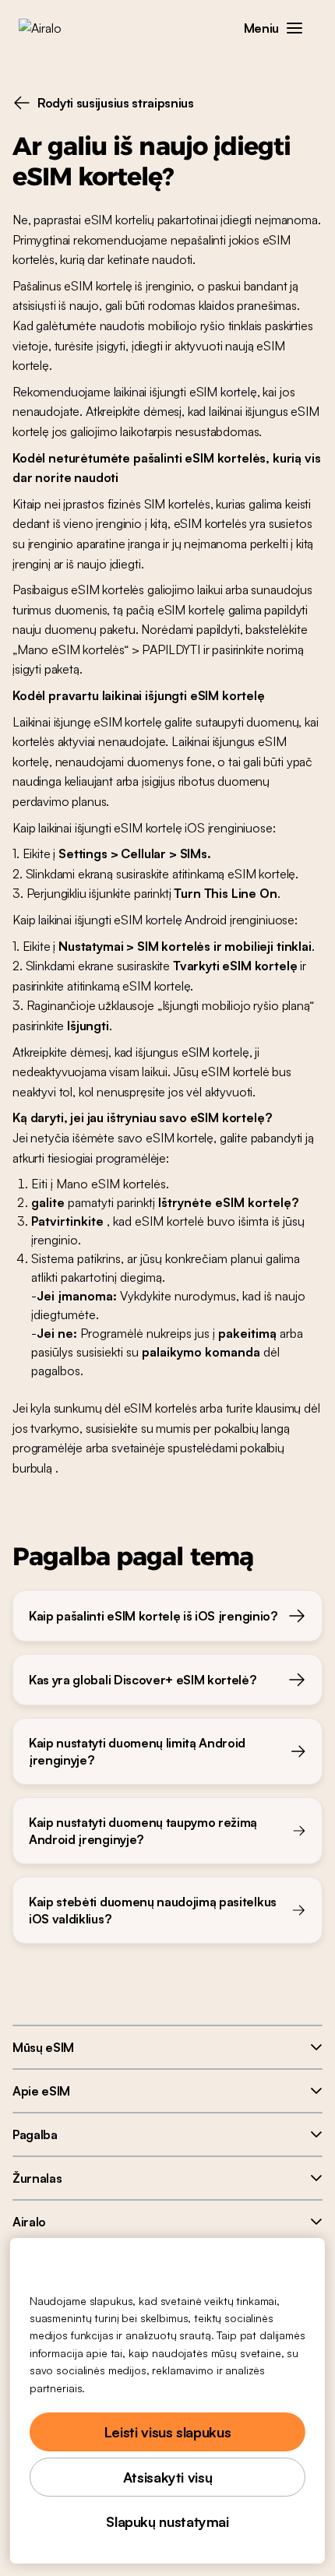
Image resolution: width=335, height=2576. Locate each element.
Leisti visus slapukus (167, 2432)
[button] (294, 28)
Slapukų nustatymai (167, 2521)
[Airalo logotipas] (51, 28)
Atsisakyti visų (168, 2477)
